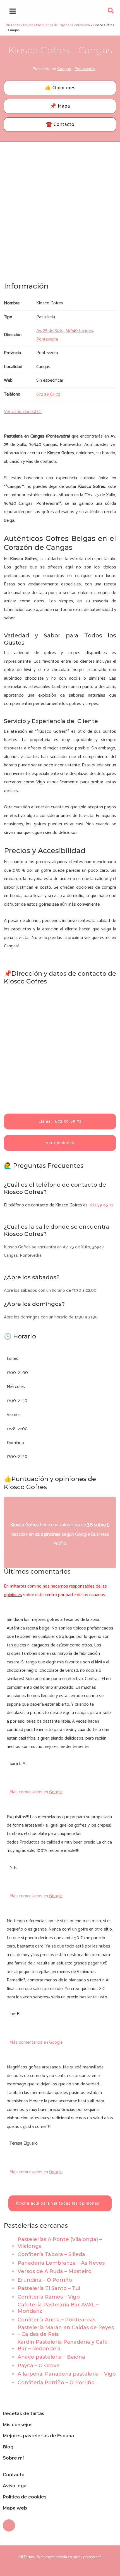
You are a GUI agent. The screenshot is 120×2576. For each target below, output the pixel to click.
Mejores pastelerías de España (38, 2436)
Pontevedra (85, 69)
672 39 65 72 (101, 1205)
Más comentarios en (36, 1792)
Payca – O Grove (39, 2366)
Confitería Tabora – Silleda (51, 2254)
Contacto (14, 2475)
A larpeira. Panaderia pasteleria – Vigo (67, 2374)
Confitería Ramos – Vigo (49, 2297)
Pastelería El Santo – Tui (49, 2288)
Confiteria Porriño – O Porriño (56, 2383)
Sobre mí (13, 2458)
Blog (8, 2447)
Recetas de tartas (24, 2414)
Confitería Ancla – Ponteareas (57, 2320)
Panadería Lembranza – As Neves (61, 2263)
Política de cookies (25, 2497)
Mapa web (15, 2508)
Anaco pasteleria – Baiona (51, 2357)
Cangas (64, 69)
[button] (111, 12)
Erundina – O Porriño (45, 2280)
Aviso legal (15, 2486)
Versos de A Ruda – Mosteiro (55, 2271)
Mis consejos (18, 2425)
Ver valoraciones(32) (23, 412)
